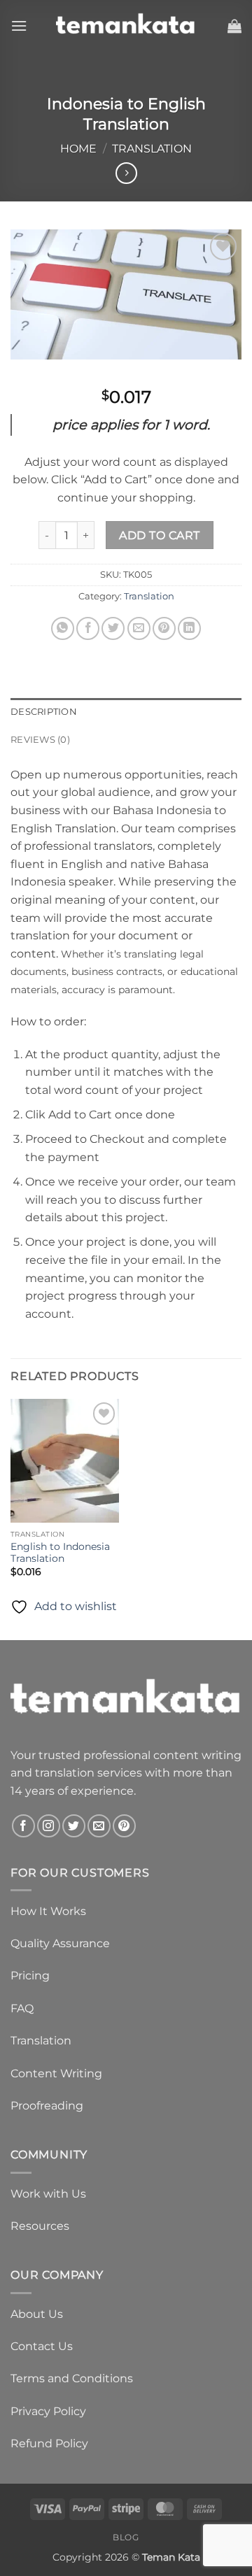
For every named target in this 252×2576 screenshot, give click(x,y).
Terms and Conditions (72, 2378)
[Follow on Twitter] (74, 1826)
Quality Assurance (60, 1943)
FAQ (22, 2008)
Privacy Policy (48, 2411)
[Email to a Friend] (139, 628)
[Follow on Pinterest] (124, 1826)
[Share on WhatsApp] (63, 628)
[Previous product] (126, 173)
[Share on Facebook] (88, 628)
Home (78, 149)
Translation (152, 149)
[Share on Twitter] (113, 628)
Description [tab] (44, 712)
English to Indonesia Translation (60, 1553)
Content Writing (56, 2073)
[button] (19, 26)
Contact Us (42, 2346)
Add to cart (159, 535)
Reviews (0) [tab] (40, 740)
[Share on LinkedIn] (189, 628)
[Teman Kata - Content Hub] (126, 26)
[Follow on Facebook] (23, 1826)
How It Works (48, 1911)
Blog (126, 2537)
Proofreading (47, 2106)
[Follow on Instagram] (49, 1826)
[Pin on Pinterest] (164, 628)
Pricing (30, 1976)
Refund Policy (49, 2443)
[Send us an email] (99, 1826)
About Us (37, 2314)
